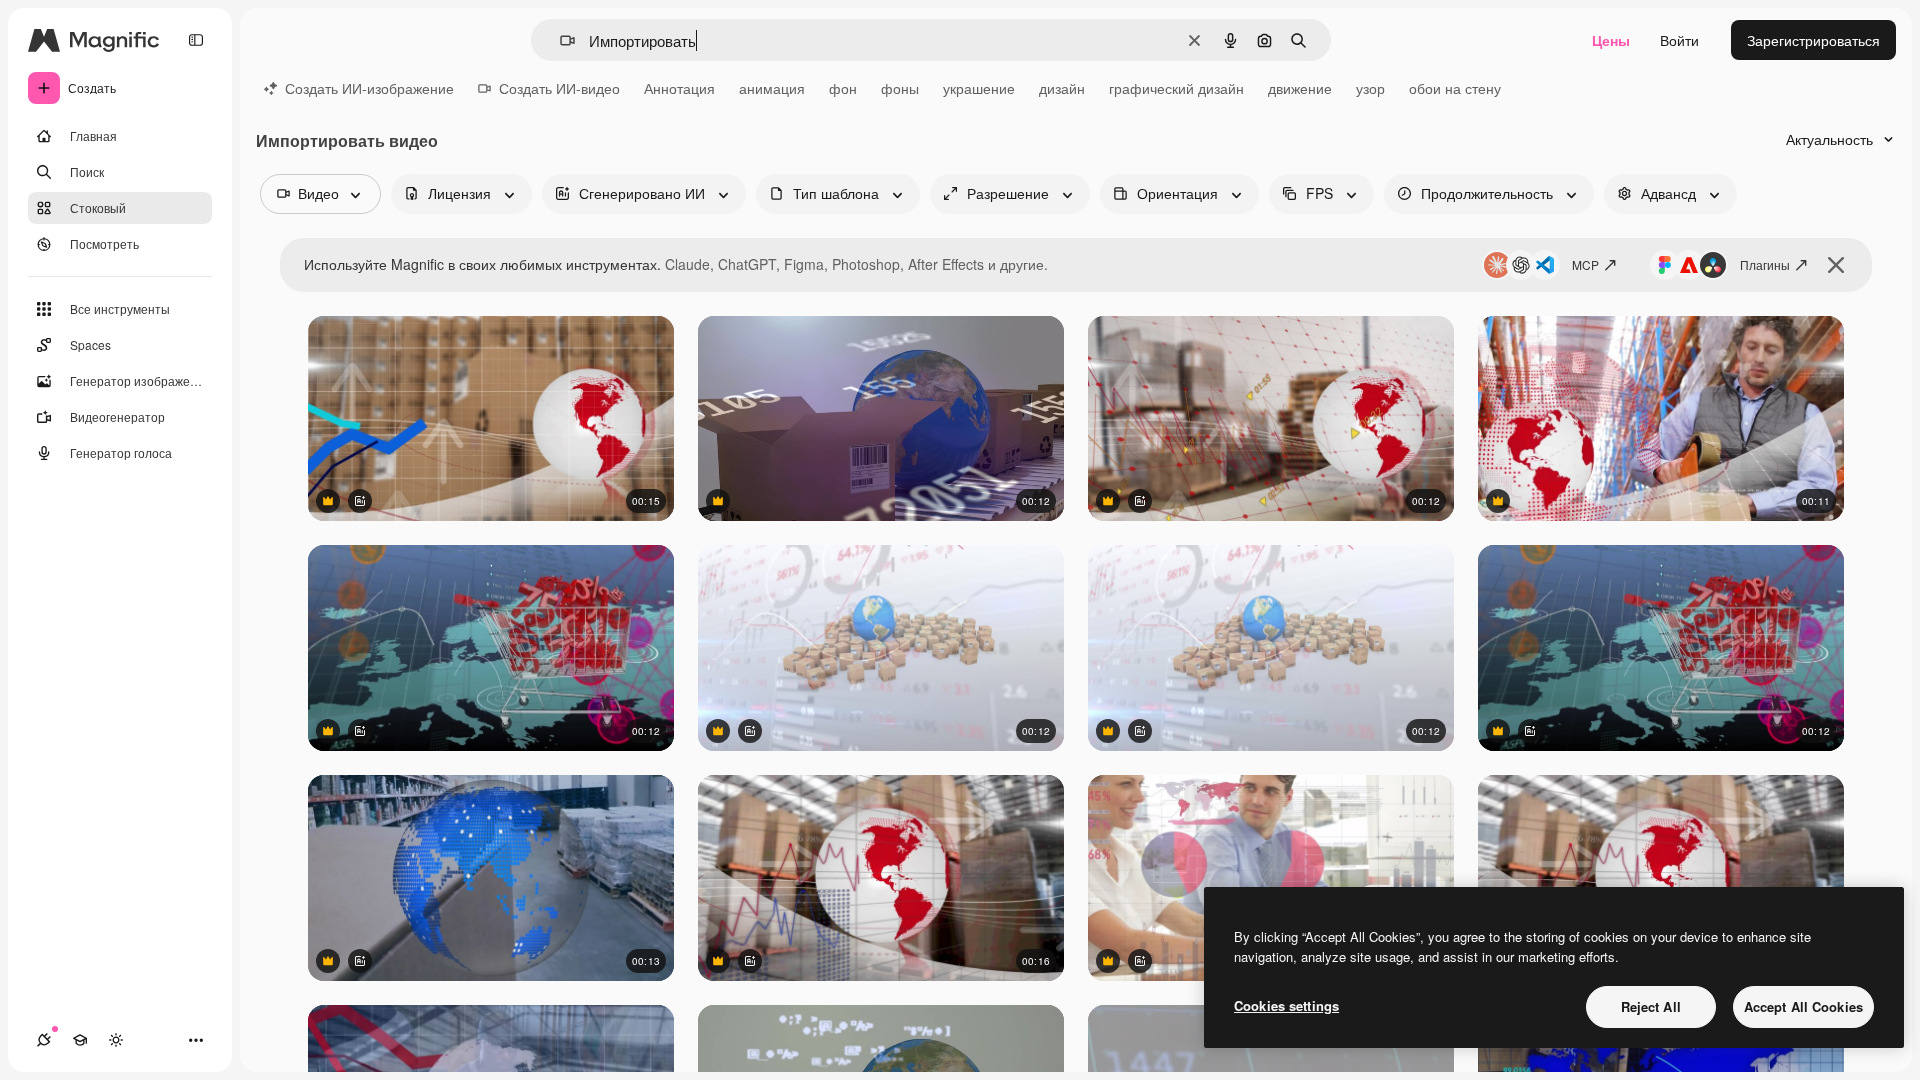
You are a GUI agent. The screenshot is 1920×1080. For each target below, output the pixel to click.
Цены (1611, 40)
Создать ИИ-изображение (369, 88)
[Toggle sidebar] (196, 40)
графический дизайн (1176, 88)
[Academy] (80, 1040)
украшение (979, 88)
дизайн (1062, 88)
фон (843, 88)
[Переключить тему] (116, 1040)
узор (1370, 88)
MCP (1585, 264)
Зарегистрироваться (1813, 40)
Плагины (1765, 264)
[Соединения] (44, 1040)
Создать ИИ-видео (559, 88)
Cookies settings (1286, 1005)
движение (1300, 88)
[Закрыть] (1836, 265)
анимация (772, 88)
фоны (900, 88)
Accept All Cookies (1803, 1006)
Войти (1679, 40)
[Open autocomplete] (559, 40)
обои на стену (1455, 88)
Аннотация (679, 88)
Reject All (1651, 1006)
